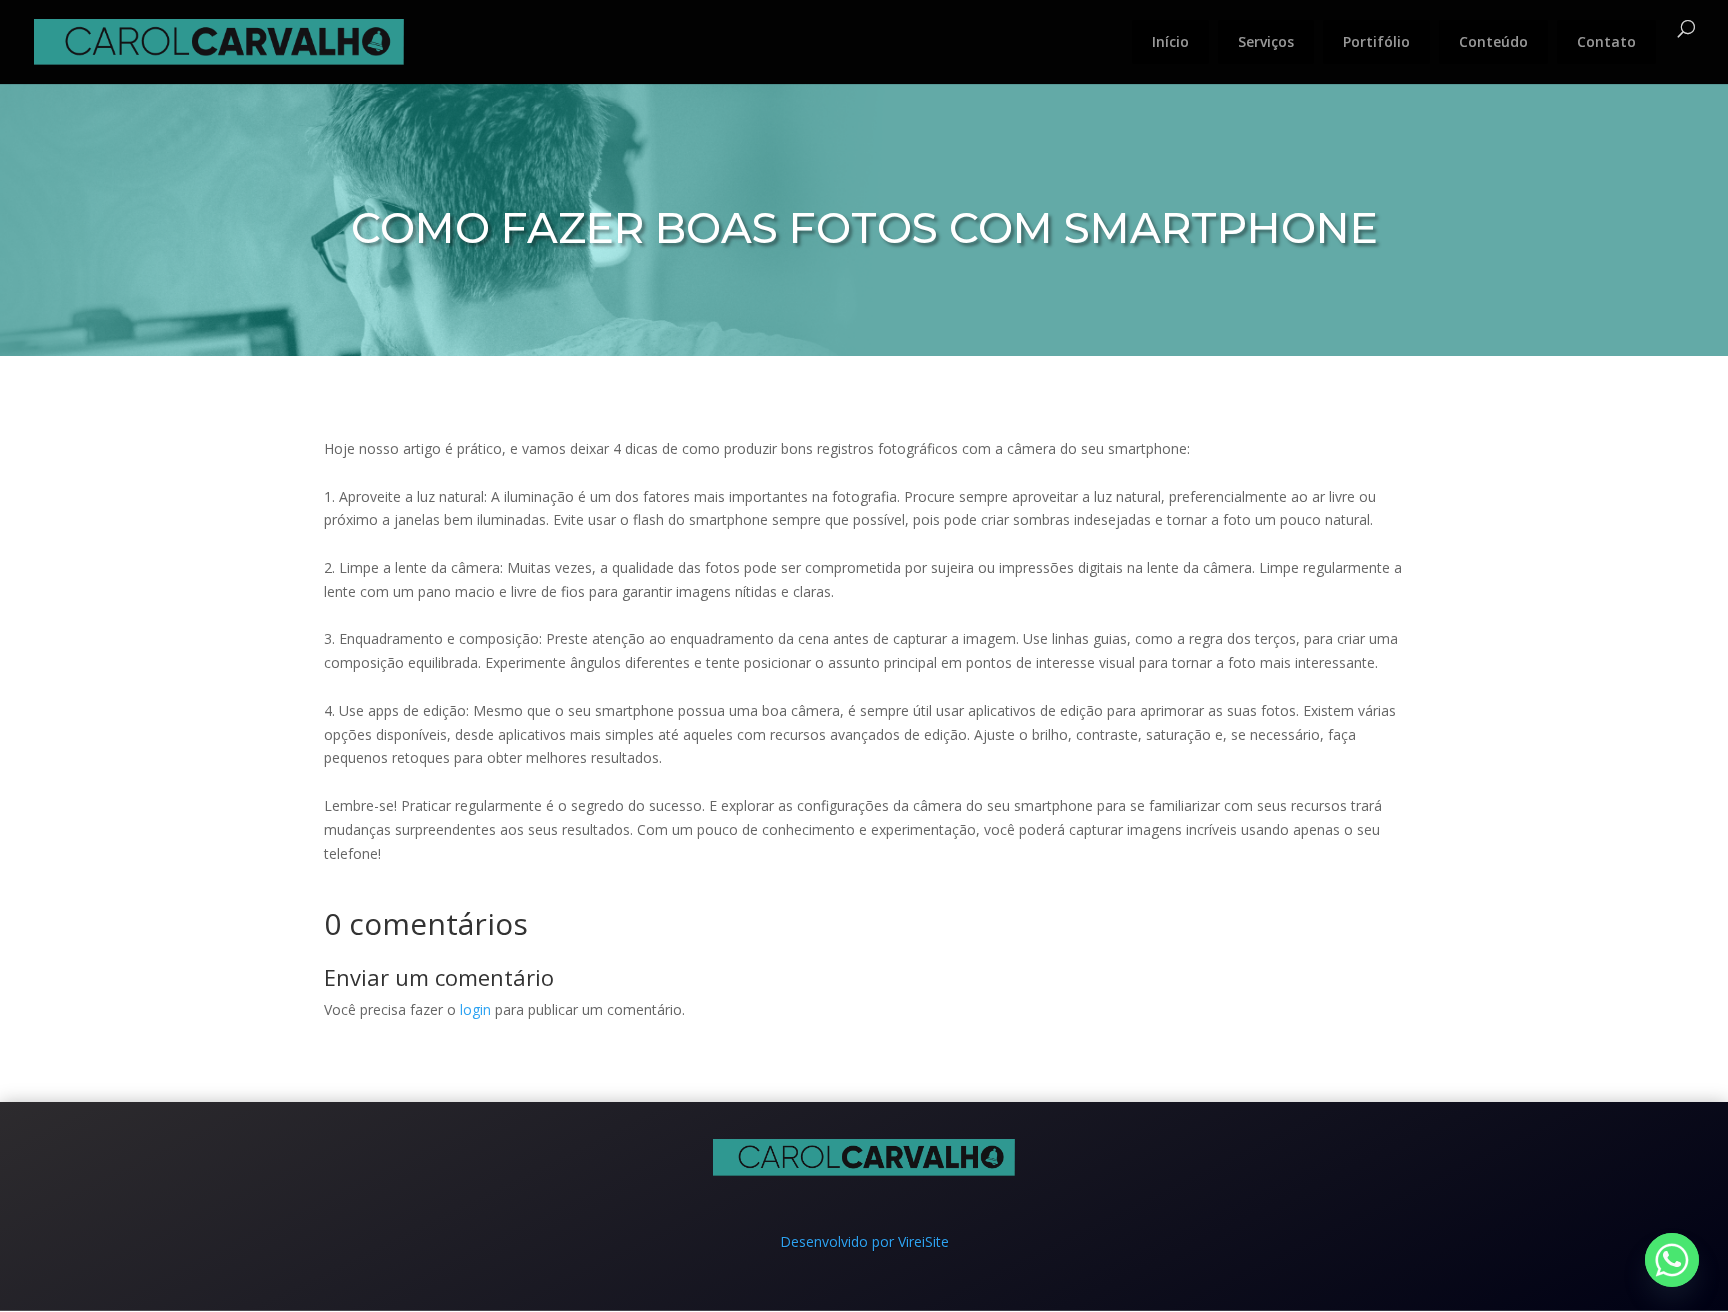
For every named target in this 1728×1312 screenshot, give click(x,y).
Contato (1606, 41)
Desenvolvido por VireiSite (864, 1241)
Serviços (1266, 41)
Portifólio (1376, 41)
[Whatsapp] (1672, 1260)
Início (1170, 41)
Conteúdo (1493, 41)
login (475, 1009)
